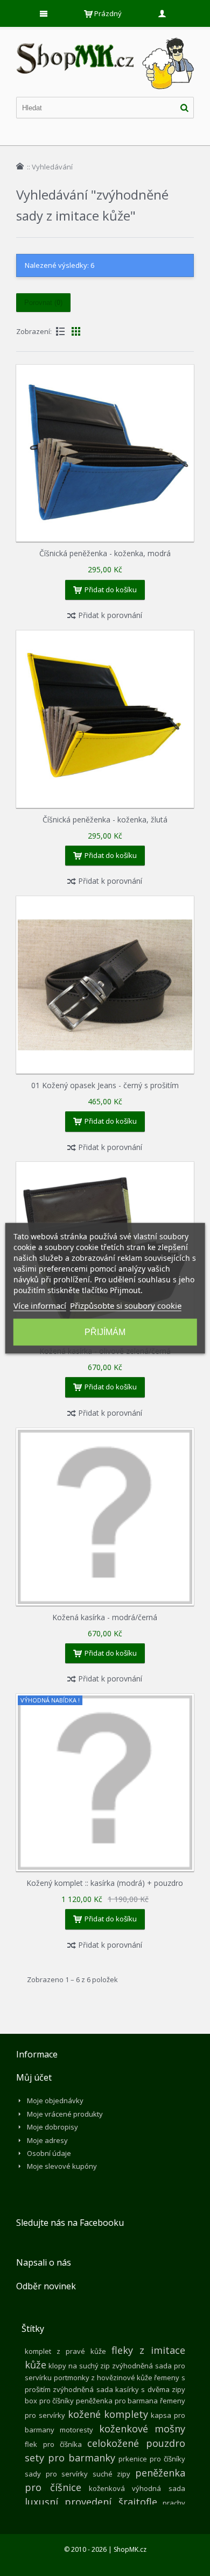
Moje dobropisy (52, 2127)
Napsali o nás (44, 2262)
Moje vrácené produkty (65, 2114)
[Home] (20, 166)
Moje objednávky (55, 2100)
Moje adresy (47, 2140)
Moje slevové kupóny (62, 2166)
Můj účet (34, 2077)
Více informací (40, 1305)
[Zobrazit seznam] (60, 331)
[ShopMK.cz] (105, 38)
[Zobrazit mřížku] (76, 331)
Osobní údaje (49, 2153)
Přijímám (105, 1332)
